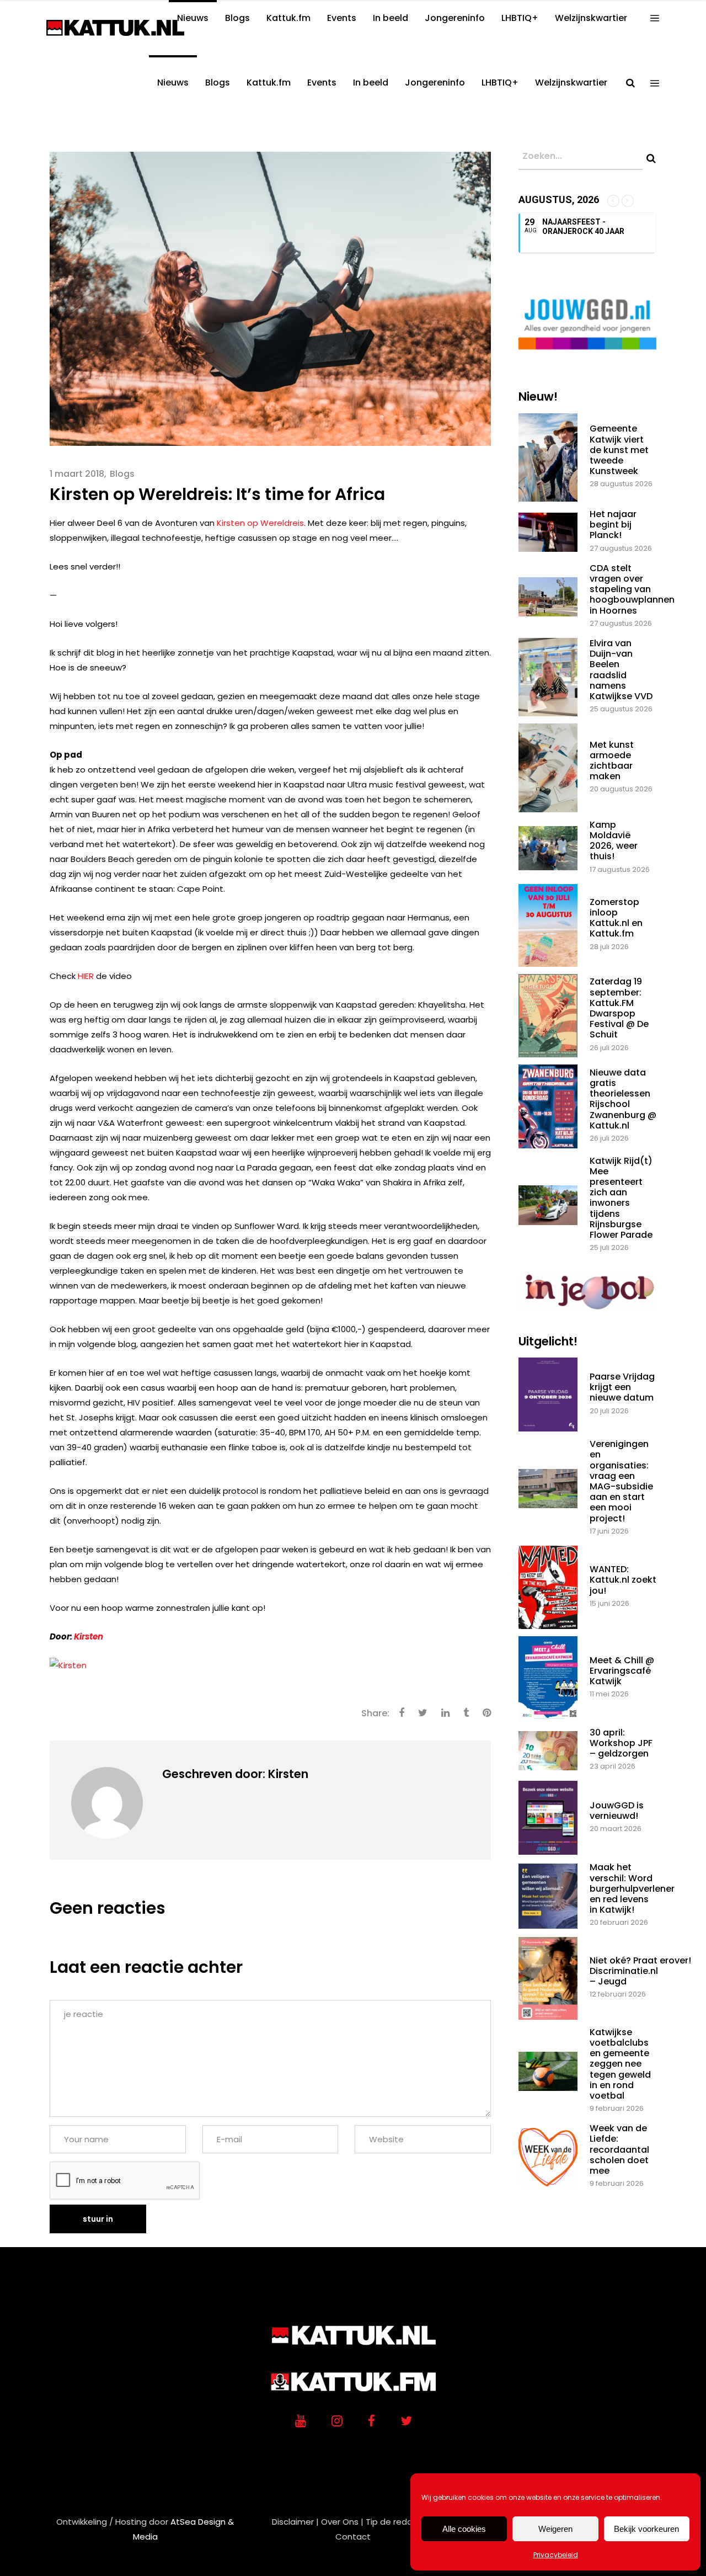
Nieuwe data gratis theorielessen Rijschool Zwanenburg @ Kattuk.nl (623, 1099)
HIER (86, 976)
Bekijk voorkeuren (646, 2529)
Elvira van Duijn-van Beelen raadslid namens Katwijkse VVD (621, 670)
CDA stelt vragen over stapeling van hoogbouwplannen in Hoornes (632, 589)
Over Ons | (342, 2522)
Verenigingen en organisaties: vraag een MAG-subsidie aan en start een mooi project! (621, 1481)
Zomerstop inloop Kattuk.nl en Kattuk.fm (616, 918)
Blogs (122, 474)
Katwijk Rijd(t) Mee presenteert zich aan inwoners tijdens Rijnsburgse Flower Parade (621, 1198)
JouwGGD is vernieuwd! (617, 1811)
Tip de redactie (397, 2522)
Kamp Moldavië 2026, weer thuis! (614, 841)
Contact (353, 2537)
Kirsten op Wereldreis (260, 523)
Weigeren (555, 2529)
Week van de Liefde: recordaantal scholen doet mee (619, 2149)
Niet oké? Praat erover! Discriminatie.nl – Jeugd (640, 1971)
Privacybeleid (556, 2555)
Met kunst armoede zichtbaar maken (612, 761)
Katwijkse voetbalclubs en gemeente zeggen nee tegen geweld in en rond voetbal (620, 2064)
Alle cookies (464, 2529)
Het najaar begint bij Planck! (613, 525)
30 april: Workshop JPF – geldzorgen (621, 1743)
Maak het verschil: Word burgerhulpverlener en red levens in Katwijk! (632, 1888)
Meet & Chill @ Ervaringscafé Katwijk (622, 1671)
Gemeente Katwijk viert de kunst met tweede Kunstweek (619, 450)
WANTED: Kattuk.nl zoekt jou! (623, 1580)
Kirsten (89, 1636)
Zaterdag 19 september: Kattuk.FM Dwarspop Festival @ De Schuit (619, 1008)
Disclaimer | (295, 2522)
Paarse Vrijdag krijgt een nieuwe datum (622, 1387)
